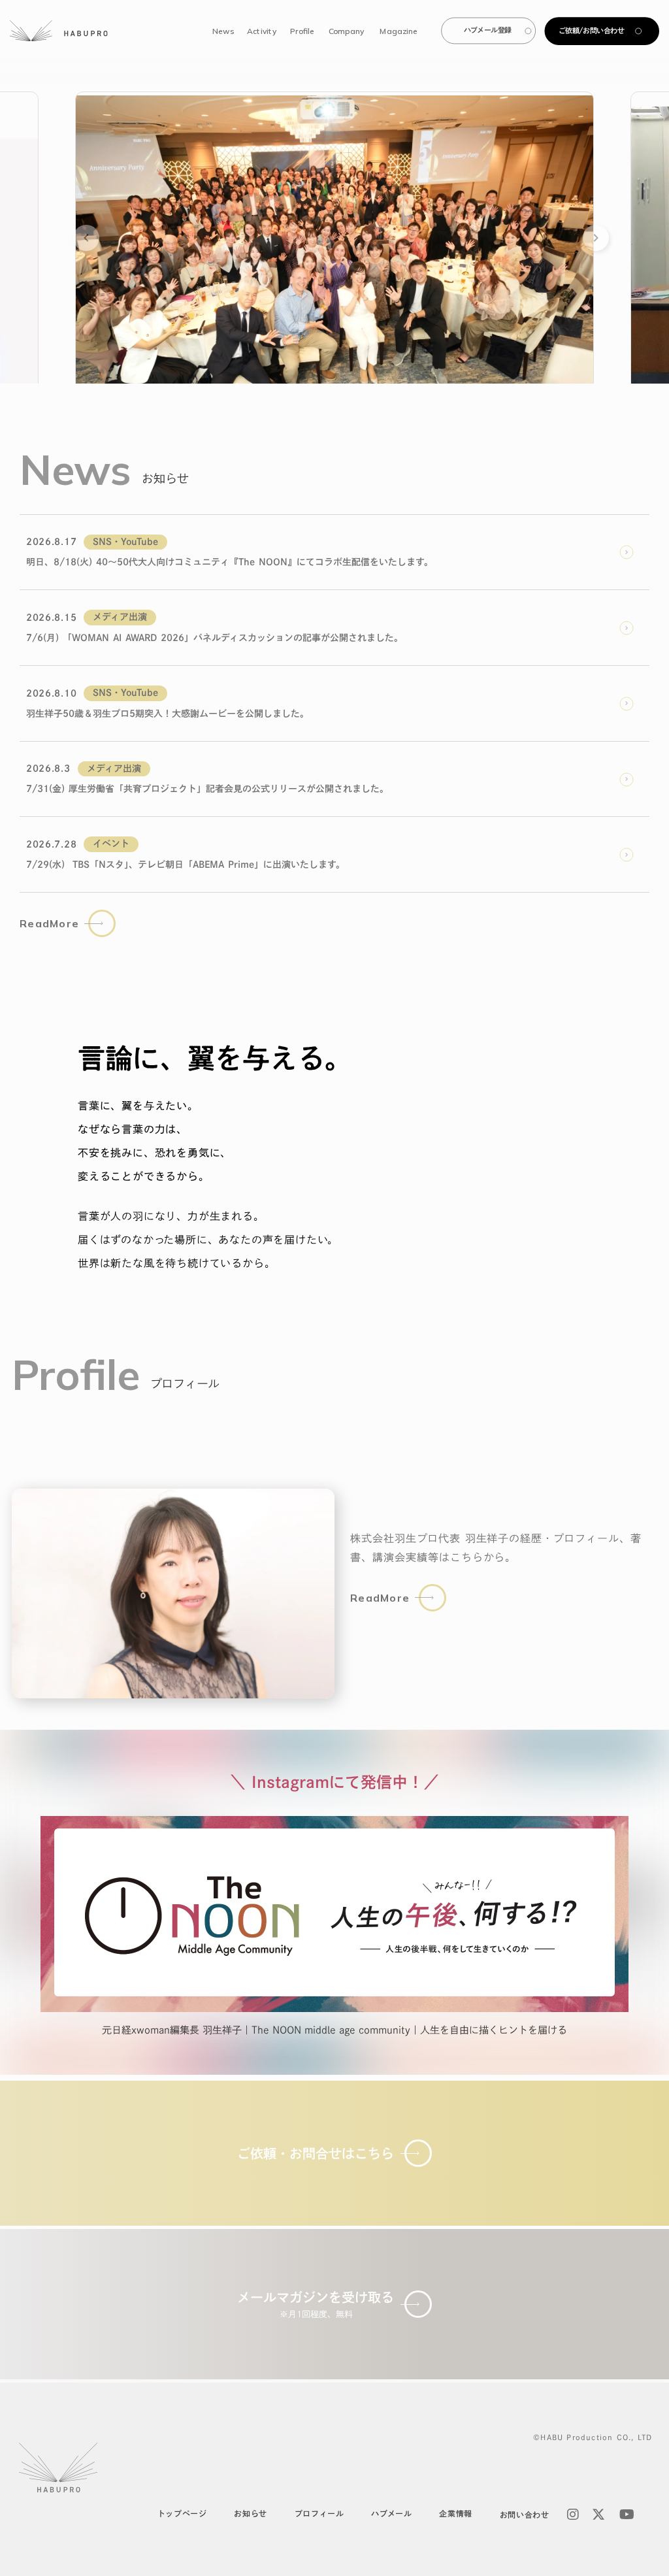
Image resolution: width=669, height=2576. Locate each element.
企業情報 (455, 2513)
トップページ (182, 2513)
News (223, 30)
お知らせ (250, 2513)
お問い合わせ (525, 2515)
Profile (302, 30)
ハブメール (391, 2513)
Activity (261, 30)
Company (346, 30)
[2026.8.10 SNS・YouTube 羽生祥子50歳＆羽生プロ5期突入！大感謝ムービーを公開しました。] (334, 238)
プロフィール (319, 2513)
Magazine (399, 30)
